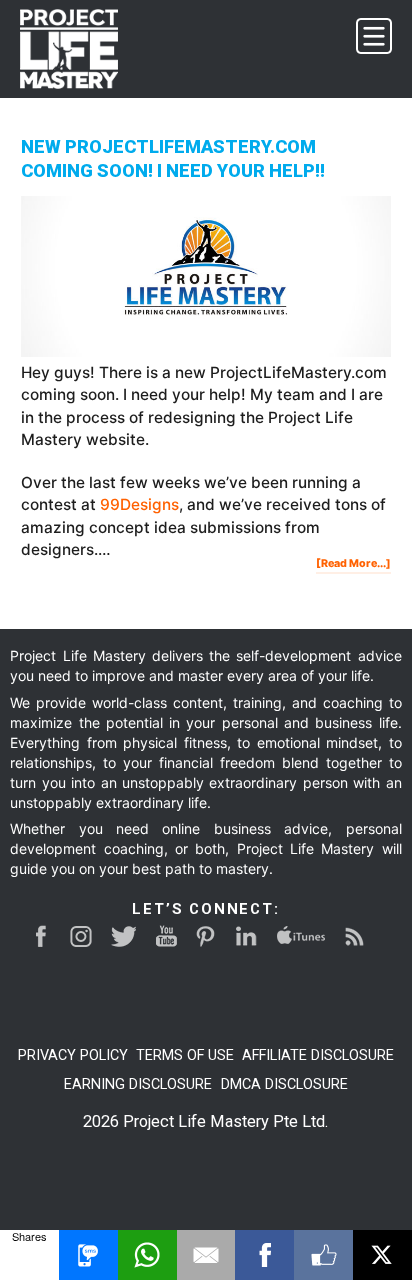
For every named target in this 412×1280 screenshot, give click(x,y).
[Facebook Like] (323, 1255)
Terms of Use (185, 1055)
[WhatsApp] (147, 1255)
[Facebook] (264, 1255)
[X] (382, 1255)
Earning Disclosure (138, 1084)
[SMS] (88, 1255)
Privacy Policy (73, 1055)
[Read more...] (353, 565)
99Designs (139, 504)
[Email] (206, 1255)
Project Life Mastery (81, 49)
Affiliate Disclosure (318, 1055)
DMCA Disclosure (284, 1084)
